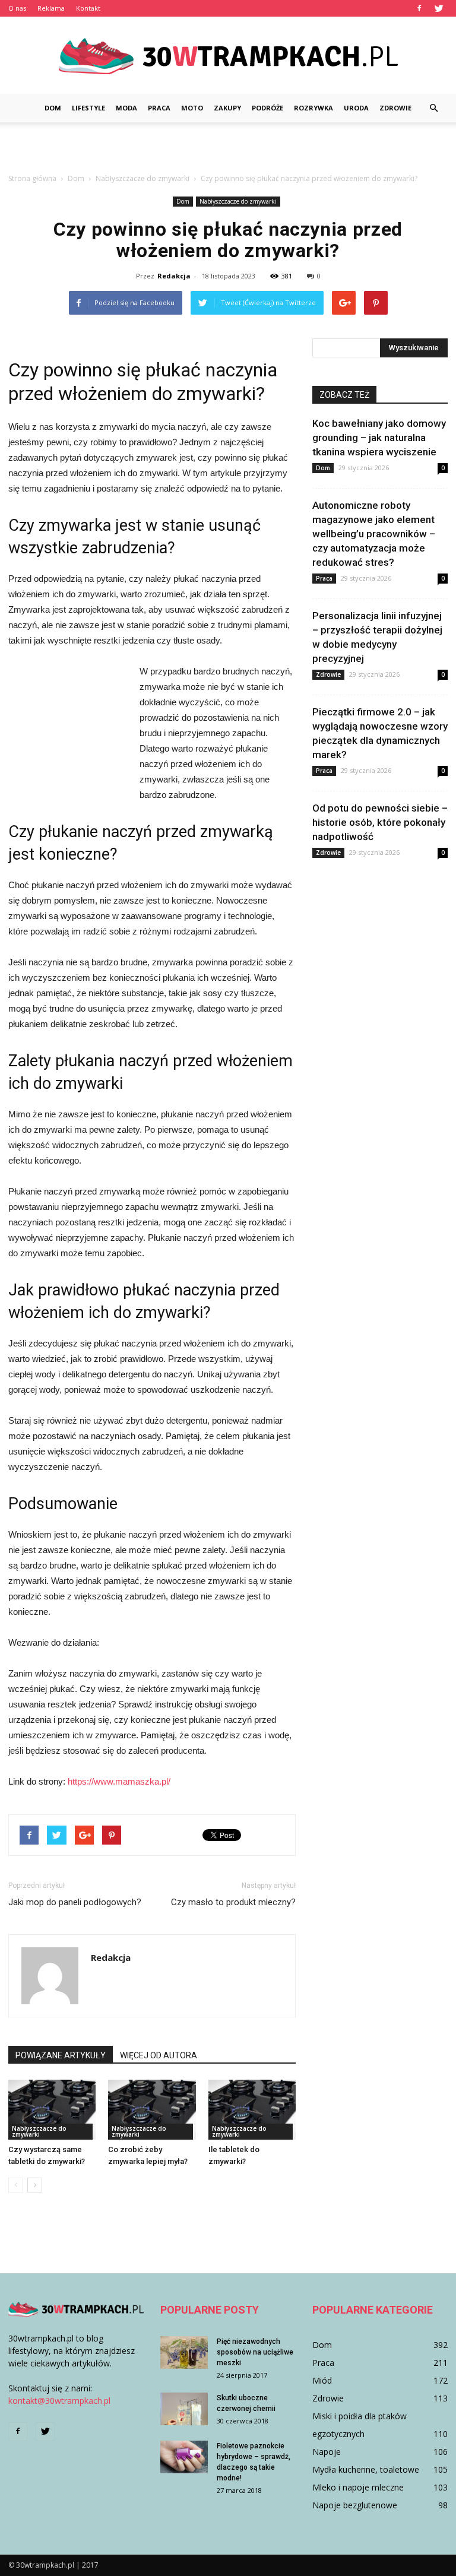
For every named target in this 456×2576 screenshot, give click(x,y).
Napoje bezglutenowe (355, 2505)
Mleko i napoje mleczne (358, 2487)
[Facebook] (419, 8)
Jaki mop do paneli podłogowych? (75, 1902)
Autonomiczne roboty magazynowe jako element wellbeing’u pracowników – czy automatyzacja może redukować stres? (374, 534)
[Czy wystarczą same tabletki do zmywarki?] (52, 2110)
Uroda (356, 108)
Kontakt (88, 8)
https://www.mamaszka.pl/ (119, 1781)
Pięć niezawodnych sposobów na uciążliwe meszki (255, 2352)
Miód (322, 2380)
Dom (53, 108)
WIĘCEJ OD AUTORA (159, 2055)
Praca (159, 108)
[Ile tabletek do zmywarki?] (252, 2110)
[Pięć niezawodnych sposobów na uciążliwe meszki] (184, 2352)
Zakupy (227, 108)
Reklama (51, 8)
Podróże (267, 108)
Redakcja (174, 276)
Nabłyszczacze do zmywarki (238, 201)
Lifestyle (88, 108)
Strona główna (32, 178)
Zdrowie (395, 108)
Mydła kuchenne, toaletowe (366, 2469)
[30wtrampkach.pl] (228, 56)
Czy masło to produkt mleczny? (233, 1902)
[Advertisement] (228, 148)
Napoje (327, 2452)
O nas (17, 8)
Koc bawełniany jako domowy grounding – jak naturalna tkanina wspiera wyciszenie (379, 438)
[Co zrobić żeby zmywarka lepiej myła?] (152, 2110)
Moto (192, 108)
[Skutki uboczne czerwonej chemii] (184, 2409)
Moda (126, 108)
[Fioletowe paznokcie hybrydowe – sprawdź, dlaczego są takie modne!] (184, 2457)
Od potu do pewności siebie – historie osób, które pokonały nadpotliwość (380, 822)
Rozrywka (313, 108)
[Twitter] (439, 8)
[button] (433, 108)
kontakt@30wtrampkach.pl (59, 2401)
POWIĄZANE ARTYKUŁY (61, 2055)
